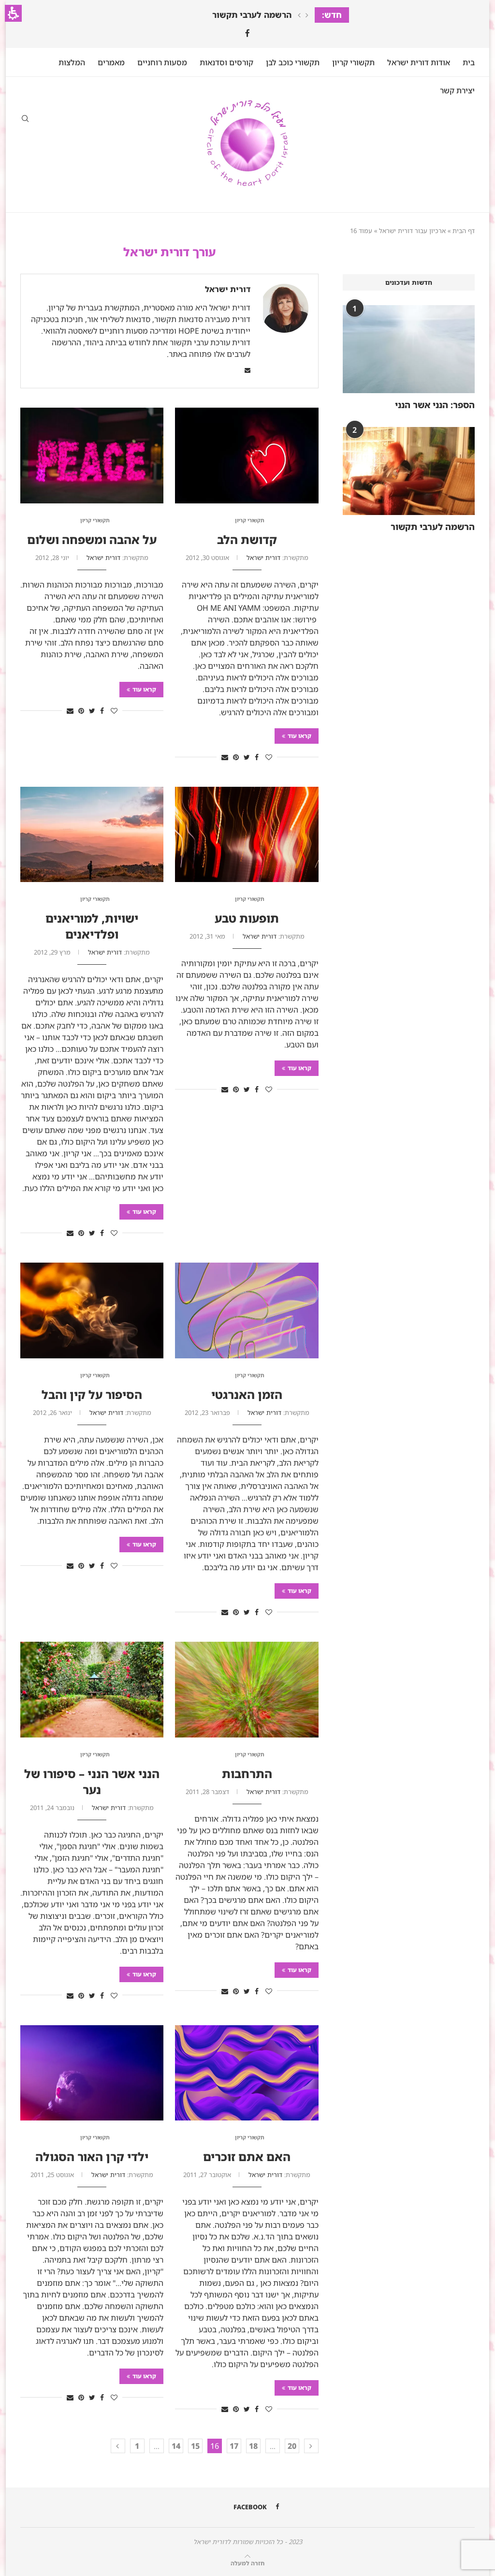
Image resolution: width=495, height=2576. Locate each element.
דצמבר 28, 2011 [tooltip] (207, 1792)
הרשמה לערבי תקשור (252, 15)
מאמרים (111, 62)
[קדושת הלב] (247, 456)
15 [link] (195, 2446)
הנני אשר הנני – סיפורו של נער (92, 1781)
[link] (247, 33)
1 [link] (137, 2446)
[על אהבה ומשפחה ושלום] (92, 456)
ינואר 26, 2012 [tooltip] (52, 1413)
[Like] (269, 757)
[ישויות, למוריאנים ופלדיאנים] (92, 835)
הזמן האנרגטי (247, 1394)
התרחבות (247, 1774)
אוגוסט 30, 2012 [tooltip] (207, 558)
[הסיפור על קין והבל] (92, 1310)
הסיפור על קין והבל (92, 1394)
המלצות (72, 62)
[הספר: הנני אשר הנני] (409, 349)
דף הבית (464, 231)
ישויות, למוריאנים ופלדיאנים (92, 926)
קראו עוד (299, 736)
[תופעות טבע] (247, 835)
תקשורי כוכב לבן (293, 62)
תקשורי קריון (353, 62)
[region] (247, 230)
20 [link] (292, 2446)
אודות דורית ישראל (419, 62)
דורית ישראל (228, 289)
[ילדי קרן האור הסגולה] (92, 2073)
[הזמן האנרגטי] (247, 1310)
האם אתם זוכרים (247, 2156)
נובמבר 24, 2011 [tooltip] (52, 1808)
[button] (13, 13)
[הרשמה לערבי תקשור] (409, 471)
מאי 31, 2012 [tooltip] (207, 936)
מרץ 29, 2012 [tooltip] (52, 952)
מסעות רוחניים (162, 62)
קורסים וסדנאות (226, 62)
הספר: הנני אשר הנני (435, 405)
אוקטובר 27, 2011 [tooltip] (207, 2175)
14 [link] (176, 2446)
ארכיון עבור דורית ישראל (412, 231)
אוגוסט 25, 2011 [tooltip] (52, 2175)
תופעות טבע (247, 918)
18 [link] (253, 2446)
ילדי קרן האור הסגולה (92, 2156)
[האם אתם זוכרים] (247, 2073)
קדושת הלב (247, 539)
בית (469, 62)
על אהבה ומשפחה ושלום (92, 539)
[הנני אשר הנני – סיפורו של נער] (92, 1690)
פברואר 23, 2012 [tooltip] (207, 1413)
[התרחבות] (247, 1690)
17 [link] (234, 2446)
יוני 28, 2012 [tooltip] (52, 558)
